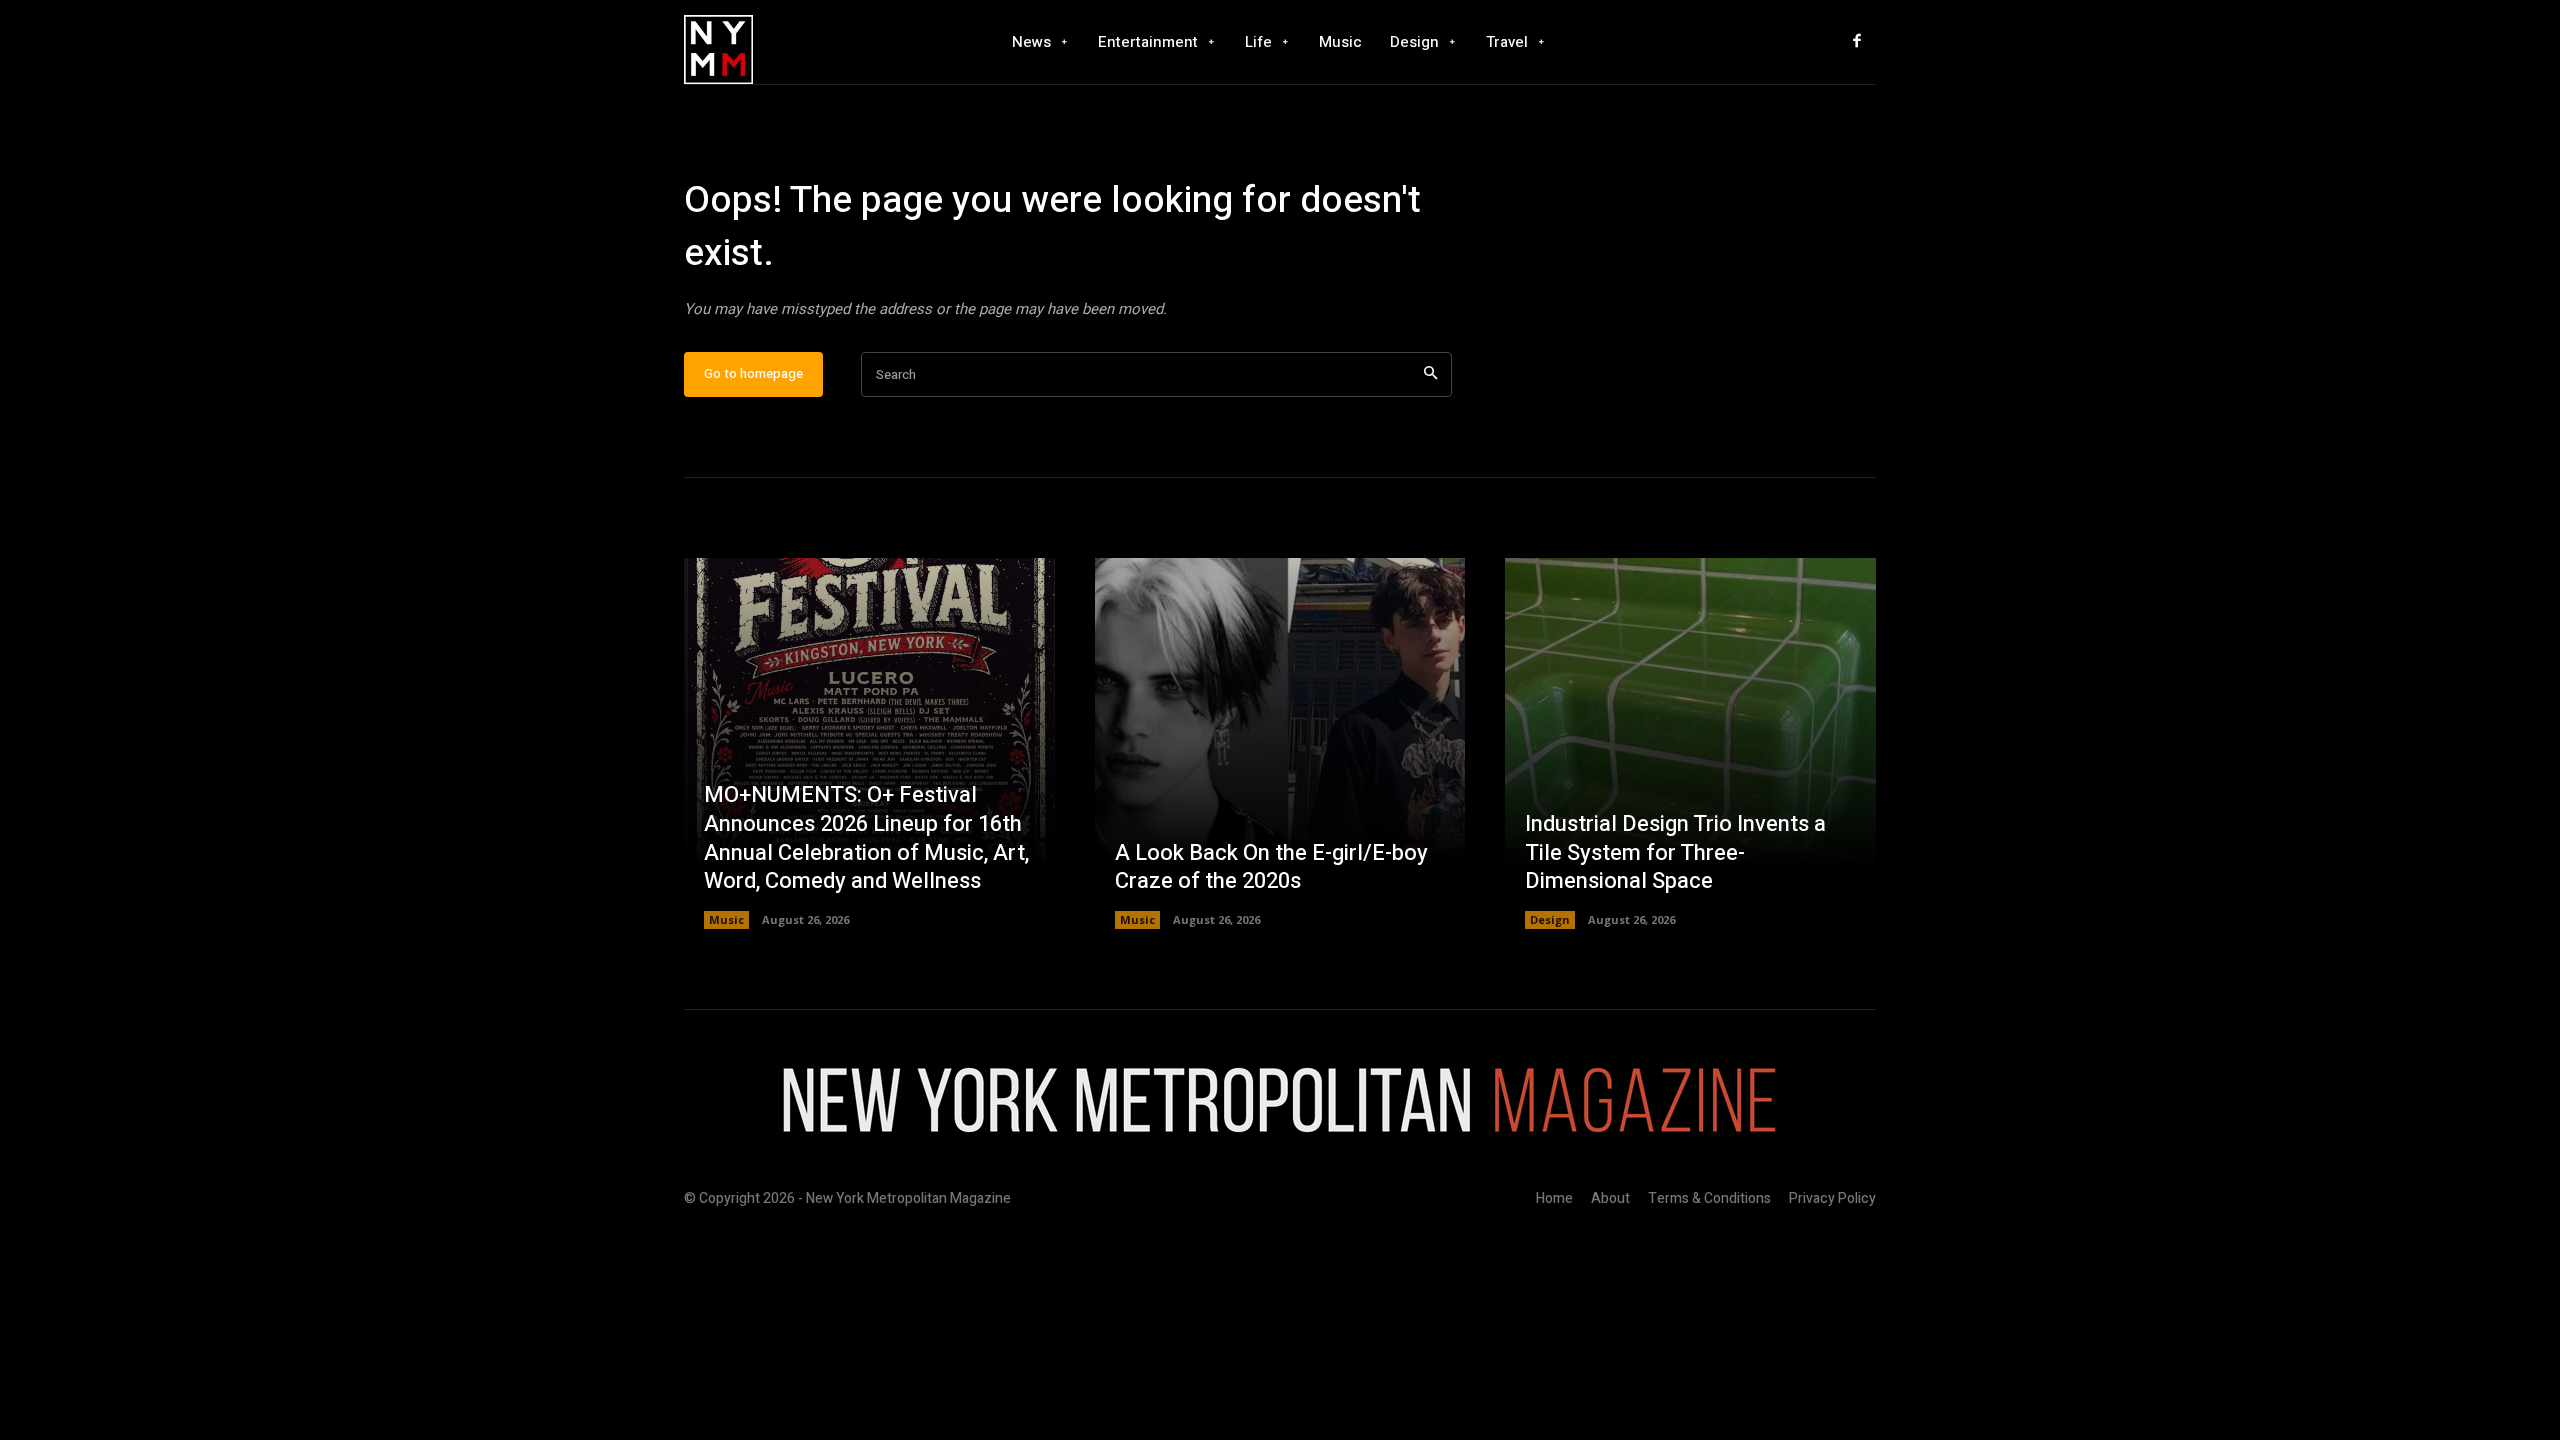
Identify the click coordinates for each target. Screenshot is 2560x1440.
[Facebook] (1857, 42)
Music (726, 919)
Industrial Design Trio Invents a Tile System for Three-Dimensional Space (1675, 852)
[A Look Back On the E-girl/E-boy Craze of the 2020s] (1280, 743)
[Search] (1430, 374)
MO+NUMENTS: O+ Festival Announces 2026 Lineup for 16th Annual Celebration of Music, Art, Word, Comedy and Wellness (866, 838)
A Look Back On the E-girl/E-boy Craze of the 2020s (1271, 867)
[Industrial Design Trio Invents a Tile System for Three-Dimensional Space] (1690, 743)
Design (1550, 919)
